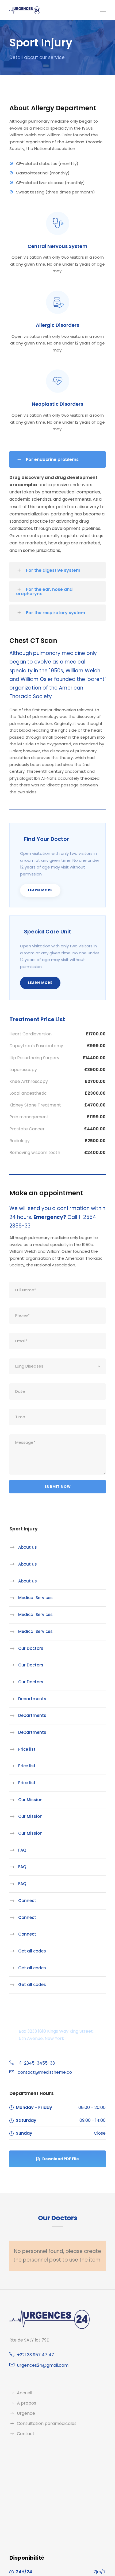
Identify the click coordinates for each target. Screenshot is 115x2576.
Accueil (24, 2393)
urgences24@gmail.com (43, 2365)
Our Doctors (31, 1648)
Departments (32, 1699)
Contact (26, 2434)
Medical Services (35, 1598)
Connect (27, 1901)
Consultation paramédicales (47, 2423)
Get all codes (32, 1951)
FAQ (22, 1850)
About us (28, 1547)
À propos (26, 2403)
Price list (27, 1749)
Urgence (26, 2413)
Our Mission (30, 1800)
